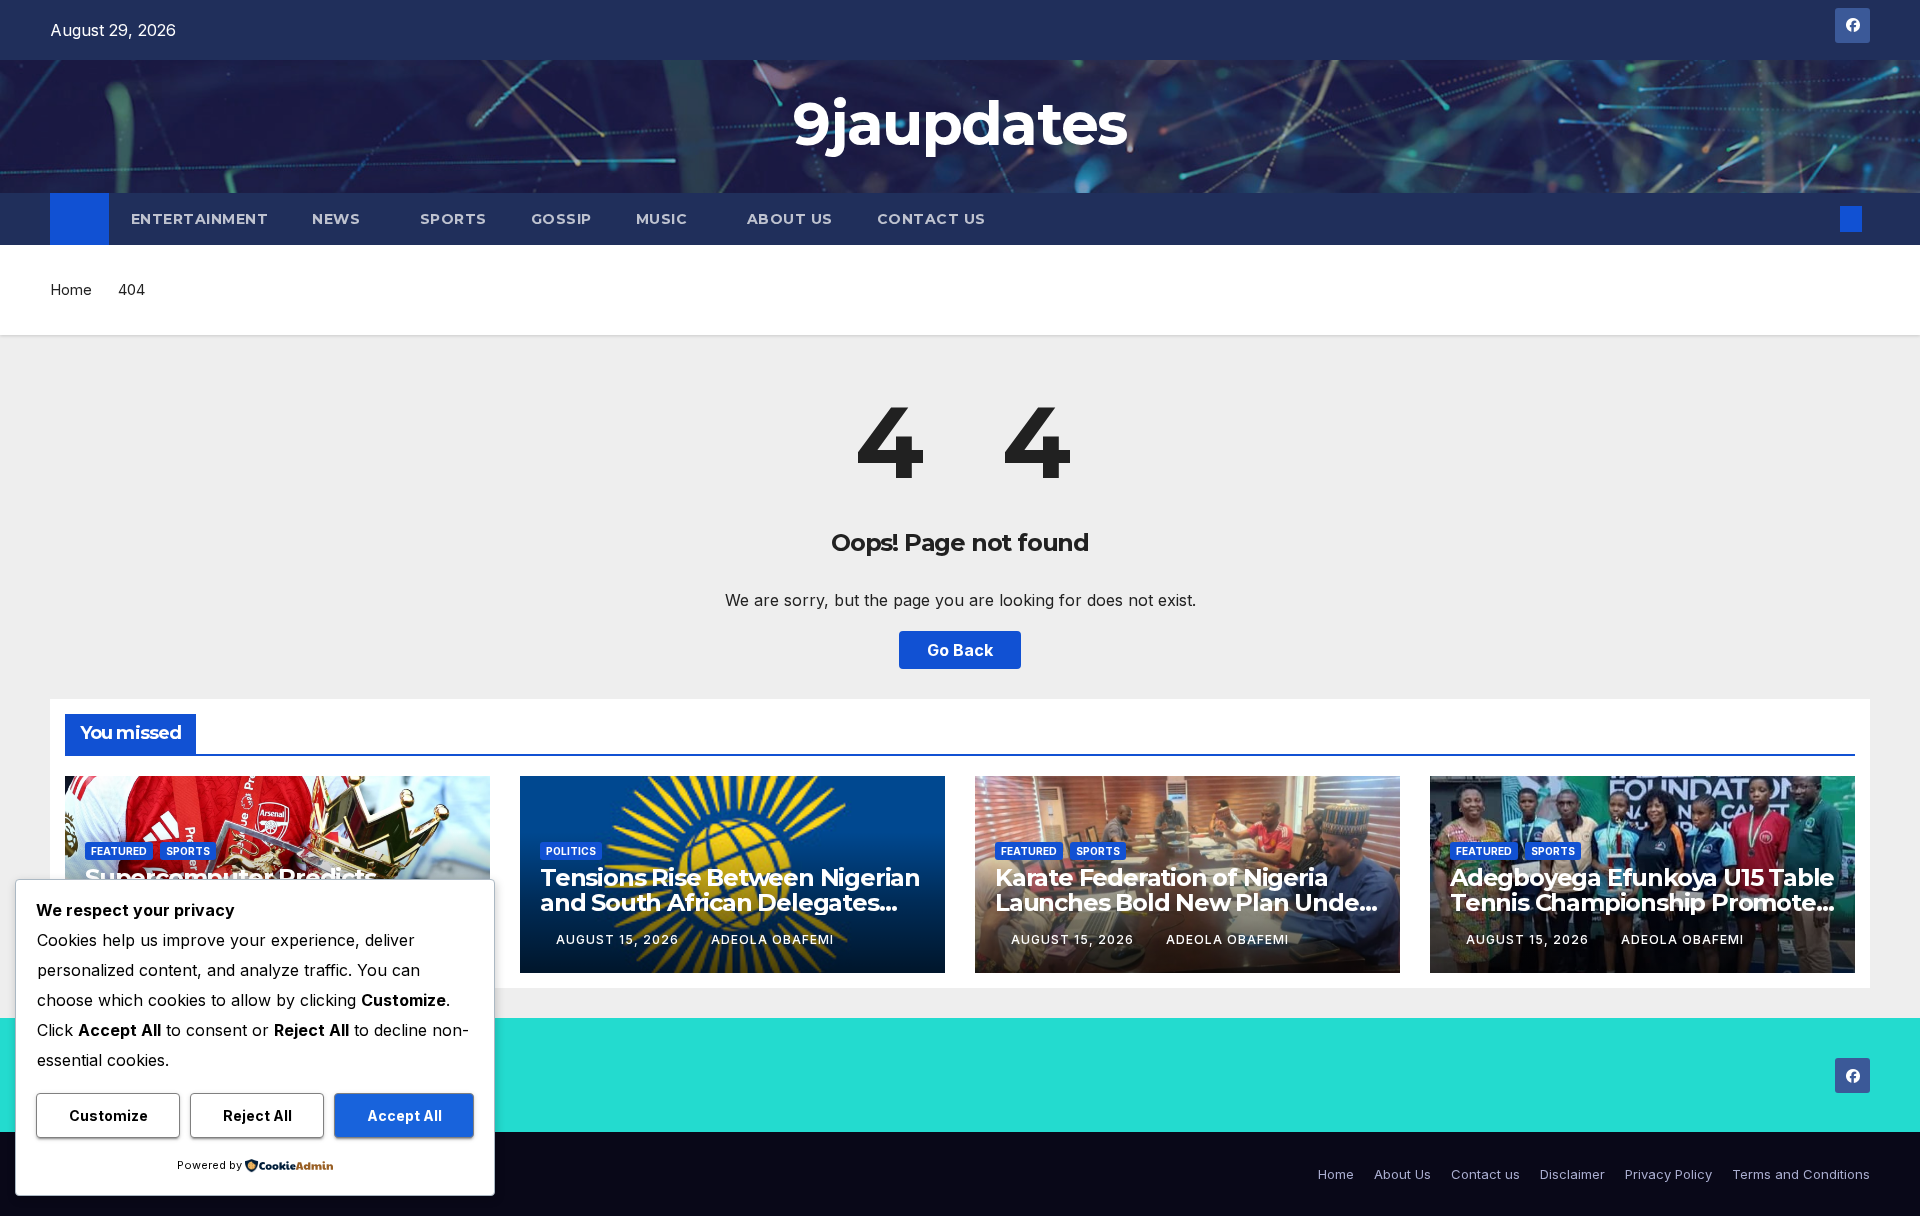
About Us (790, 219)
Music (664, 219)
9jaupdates (959, 123)
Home (71, 289)
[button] (1818, 219)
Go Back (960, 650)
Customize (108, 1115)
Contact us (931, 219)
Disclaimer (1572, 1174)
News (338, 219)
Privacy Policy (1668, 1174)
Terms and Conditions (1801, 1174)
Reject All (257, 1115)
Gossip (561, 219)
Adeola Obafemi (772, 939)
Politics (571, 851)
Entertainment (200, 219)
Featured (119, 851)
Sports (453, 219)
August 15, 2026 (619, 939)
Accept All (404, 1115)
